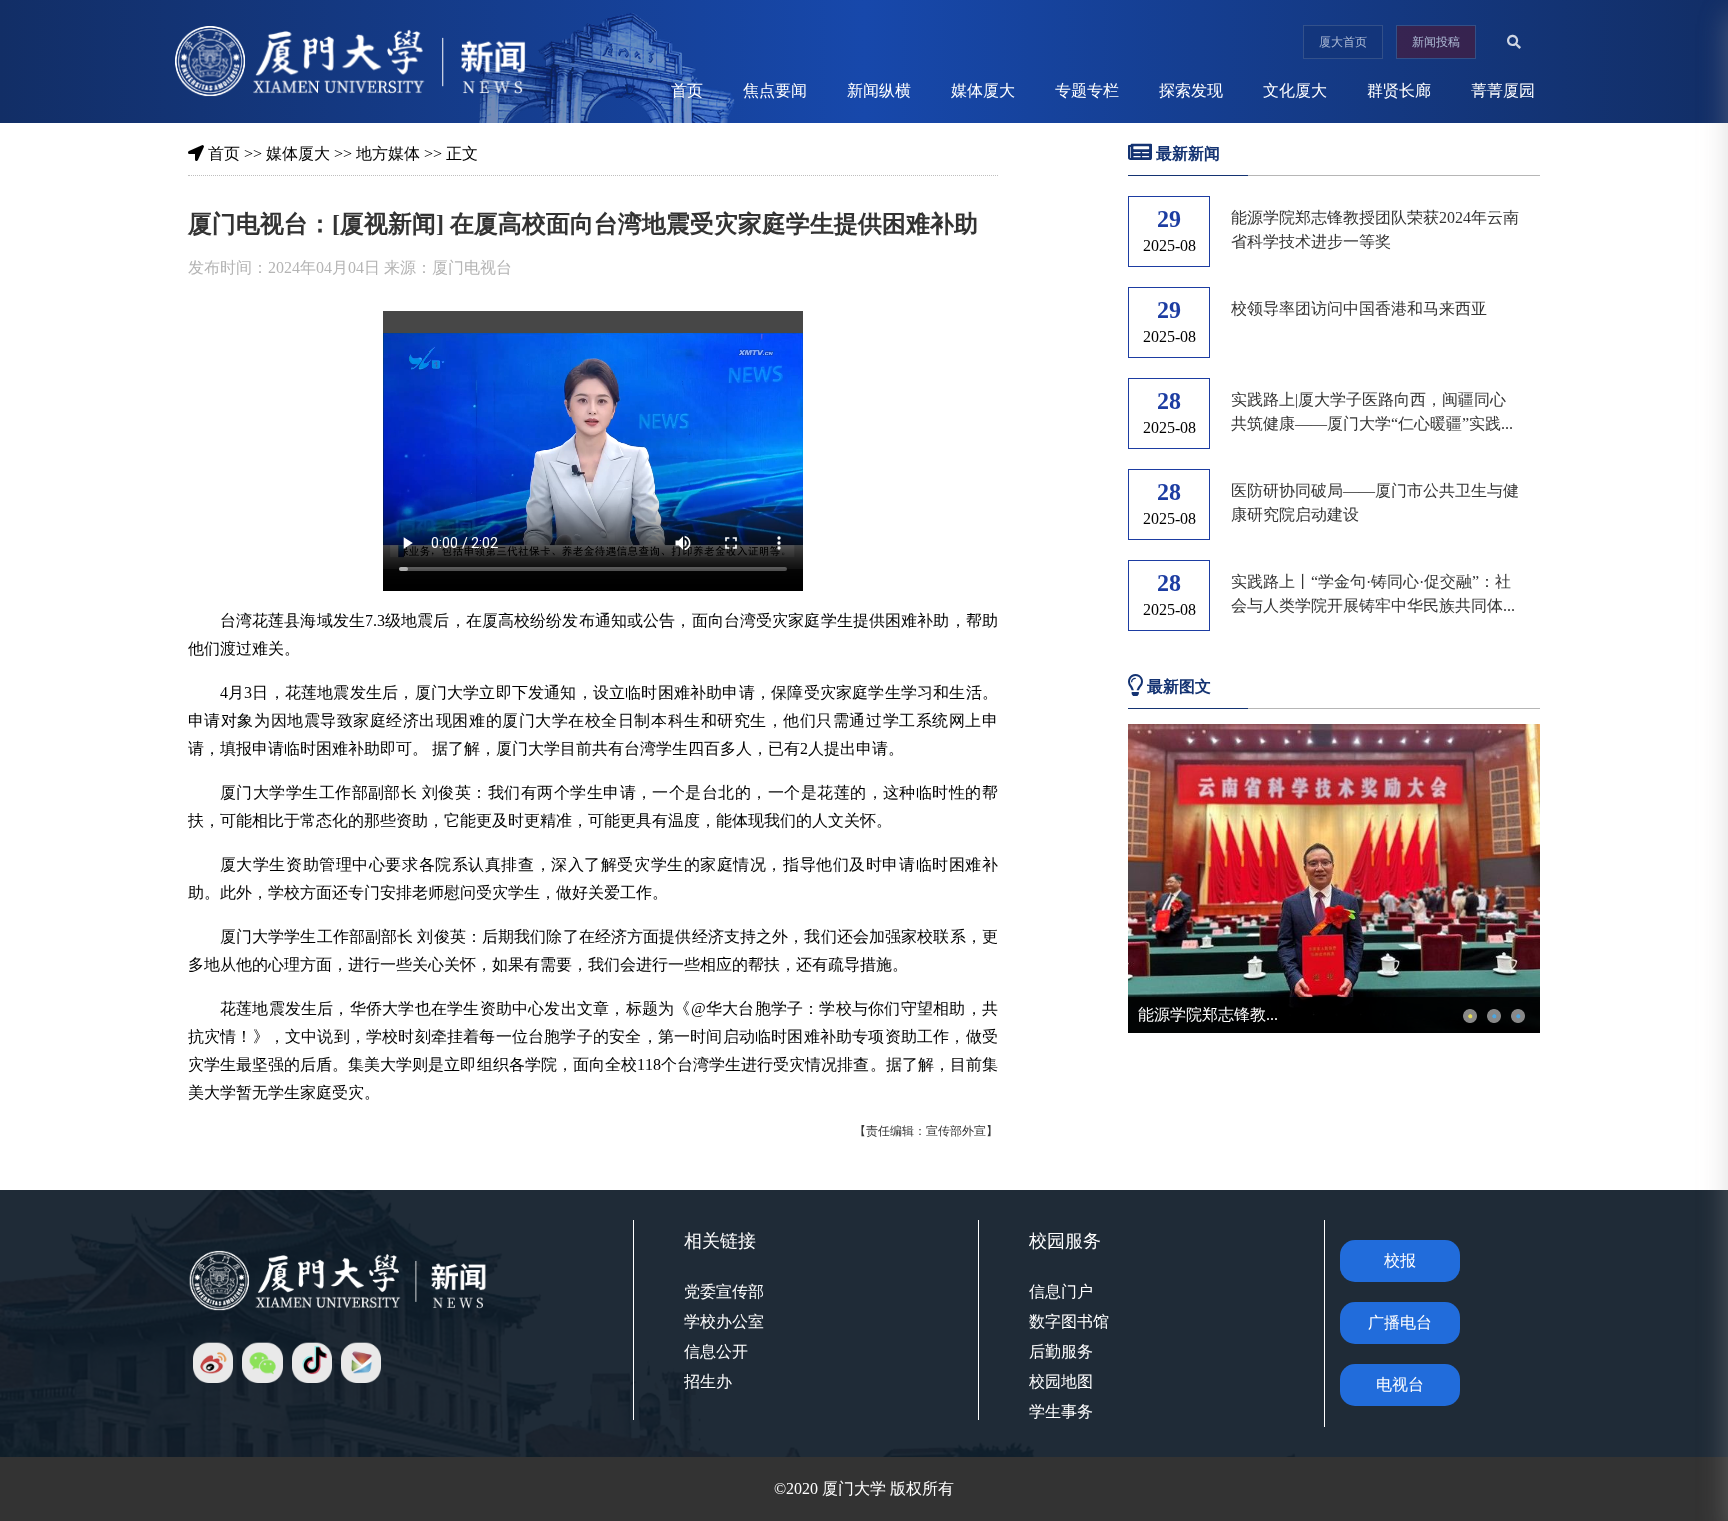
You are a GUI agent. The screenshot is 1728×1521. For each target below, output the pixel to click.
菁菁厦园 (1503, 90)
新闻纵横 (879, 90)
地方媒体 (388, 153)
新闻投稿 (1436, 42)
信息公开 (716, 1351)
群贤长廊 (1399, 90)
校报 (1400, 1260)
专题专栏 (1087, 90)
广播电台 (1400, 1322)
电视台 (1400, 1384)
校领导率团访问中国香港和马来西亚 (1359, 308)
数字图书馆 (1069, 1321)
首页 (687, 90)
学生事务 (1061, 1411)
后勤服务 (1061, 1351)
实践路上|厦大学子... (1209, 1014)
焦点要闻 (775, 90)
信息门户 (1061, 1291)
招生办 (708, 1381)
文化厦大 (1295, 90)
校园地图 (1061, 1381)
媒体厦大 (983, 90)
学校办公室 (724, 1321)
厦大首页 (1343, 42)
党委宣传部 (724, 1291)
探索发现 (1191, 90)
